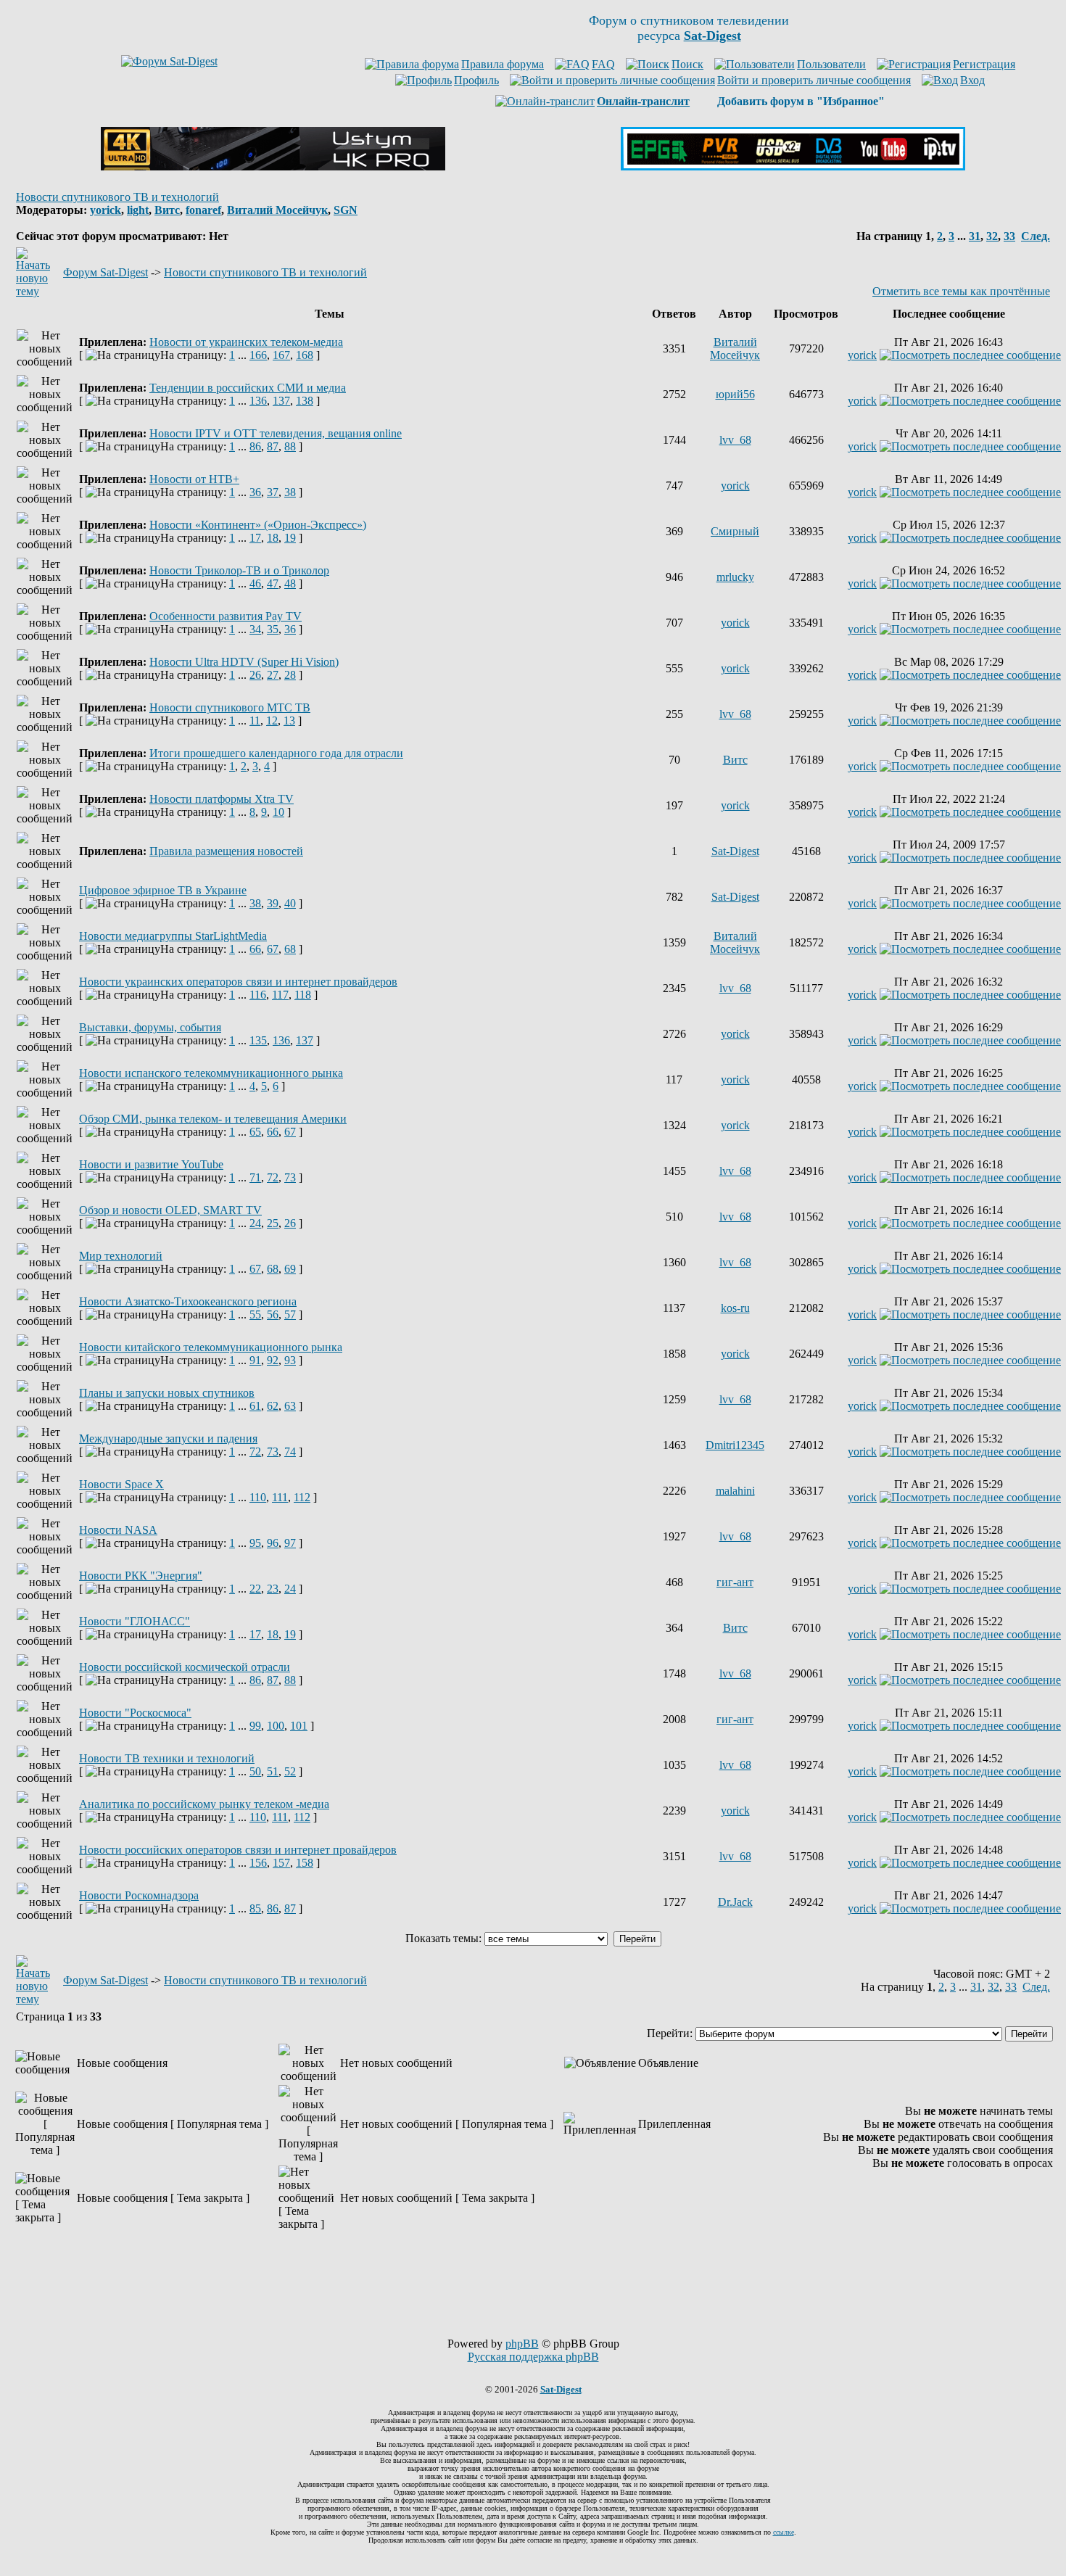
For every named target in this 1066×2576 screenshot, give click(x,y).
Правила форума (503, 64)
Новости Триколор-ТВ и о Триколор (239, 570)
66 (255, 949)
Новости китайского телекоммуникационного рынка (211, 1347)
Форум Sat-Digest (106, 272)
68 (290, 949)
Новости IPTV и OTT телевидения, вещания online (276, 433)
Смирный (735, 531)
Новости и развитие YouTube (151, 1164)
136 (258, 401)
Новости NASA (118, 1530)
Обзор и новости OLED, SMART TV (170, 1210)
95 (255, 1543)
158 (305, 1863)
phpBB (522, 2344)
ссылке (784, 2532)
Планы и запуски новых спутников (167, 1393)
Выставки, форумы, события (150, 1027)
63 (290, 1406)
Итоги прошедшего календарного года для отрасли (276, 753)
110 (258, 1497)
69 (290, 1269)
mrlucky (735, 577)
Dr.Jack (735, 1902)
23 (273, 1589)
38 (290, 492)
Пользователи (831, 64)
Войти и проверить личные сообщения (814, 80)
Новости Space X (121, 1484)
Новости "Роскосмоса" (135, 1713)
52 (290, 1771)
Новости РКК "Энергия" (141, 1576)
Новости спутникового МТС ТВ (230, 707)
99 (255, 1726)
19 (290, 538)
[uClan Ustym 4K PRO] (273, 166)
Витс (167, 210)
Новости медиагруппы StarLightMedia (173, 936)
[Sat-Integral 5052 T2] (793, 166)
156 (258, 1863)
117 (280, 995)
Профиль (476, 80)
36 (255, 492)
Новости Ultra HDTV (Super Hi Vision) (244, 662)
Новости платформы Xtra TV (222, 799)
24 (255, 1223)
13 (289, 721)
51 (273, 1771)
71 (255, 1177)
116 (258, 995)
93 (290, 1360)
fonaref (203, 210)
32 (992, 236)
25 (273, 1223)
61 (255, 1406)
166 (258, 355)
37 (273, 492)
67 (273, 949)
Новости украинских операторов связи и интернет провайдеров (238, 982)
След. (1036, 236)
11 (255, 721)
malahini (735, 1491)
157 (281, 1863)
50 (255, 1771)
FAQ (603, 64)
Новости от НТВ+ (194, 479)
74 (290, 1452)
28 (290, 675)
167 (281, 355)
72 (273, 1177)
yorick (106, 210)
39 (273, 903)
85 (255, 1908)
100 (276, 1726)
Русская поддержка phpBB (533, 2357)
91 (255, 1360)
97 (290, 1543)
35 (273, 629)
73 (290, 1177)
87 (273, 446)
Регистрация (984, 64)
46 (255, 583)
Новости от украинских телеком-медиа (246, 342)
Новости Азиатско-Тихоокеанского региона (188, 1301)
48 (290, 583)
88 (290, 446)
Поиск (687, 64)
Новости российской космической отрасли (185, 1667)
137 (281, 401)
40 (290, 903)
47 (273, 583)
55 (255, 1314)
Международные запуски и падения (168, 1438)
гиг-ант (735, 1582)
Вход (972, 80)
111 (280, 1497)
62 (273, 1406)
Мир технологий (121, 1256)
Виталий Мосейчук (277, 210)
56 (273, 1314)
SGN (346, 210)
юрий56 (735, 394)
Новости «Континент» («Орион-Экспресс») (258, 525)
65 (255, 1132)
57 (290, 1314)
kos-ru (735, 1308)
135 (258, 1040)
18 (273, 538)
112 (302, 1497)
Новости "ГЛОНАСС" (135, 1621)
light (138, 210)
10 (278, 812)
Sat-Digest (735, 851)
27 (273, 675)
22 (255, 1589)
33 (1009, 236)
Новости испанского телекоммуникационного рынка (211, 1073)
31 (975, 236)
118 (303, 995)
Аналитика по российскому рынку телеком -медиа (204, 1804)
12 (272, 721)
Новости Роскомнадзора (139, 1895)
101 (299, 1726)
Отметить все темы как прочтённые (961, 291)
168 (305, 355)
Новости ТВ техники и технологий (167, 1758)
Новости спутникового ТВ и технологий (117, 197)
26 (255, 675)
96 (273, 1543)
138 (305, 401)
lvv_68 (735, 440)
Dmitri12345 (735, 1445)
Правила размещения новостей (226, 851)
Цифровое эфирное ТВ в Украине (163, 890)
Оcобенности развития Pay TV (226, 616)
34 (255, 629)
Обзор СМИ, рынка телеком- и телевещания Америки (213, 1119)
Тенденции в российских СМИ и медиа (248, 388)
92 (273, 1360)
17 (255, 538)
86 (255, 446)
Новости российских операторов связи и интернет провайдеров (238, 1850)
